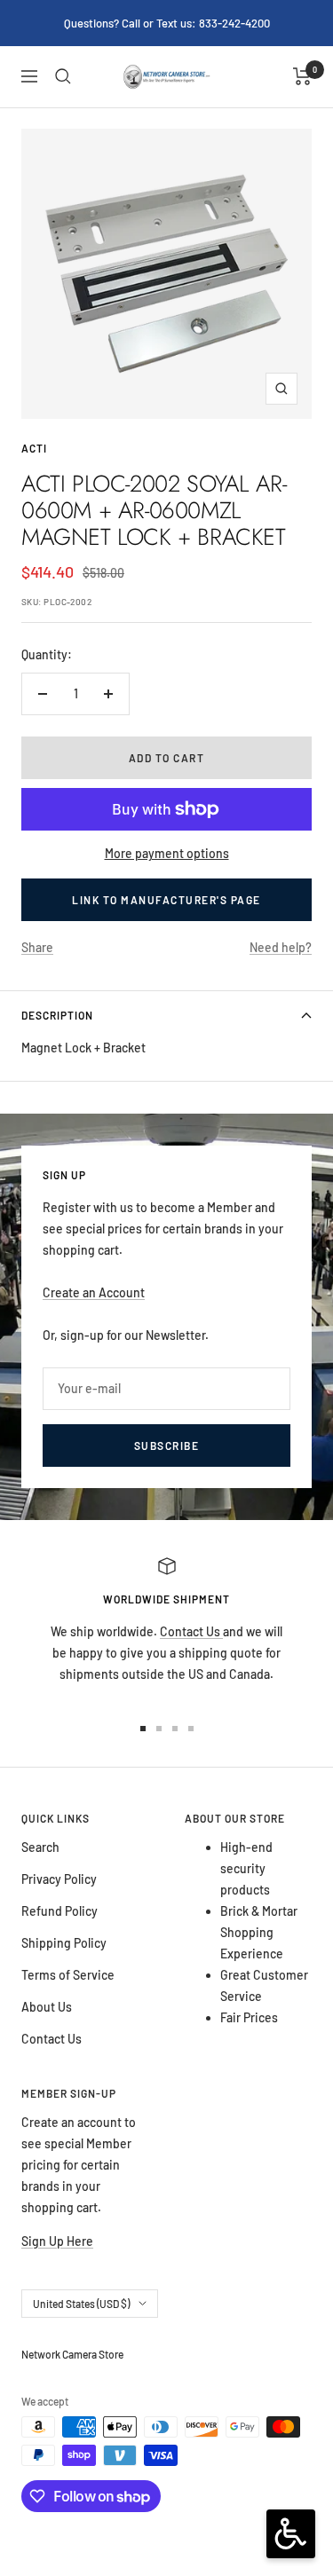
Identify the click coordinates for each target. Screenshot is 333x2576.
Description (57, 1015)
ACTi (34, 448)
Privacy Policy (59, 1879)
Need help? (281, 947)
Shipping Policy (64, 1943)
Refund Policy (59, 1911)
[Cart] (302, 76)
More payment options (167, 853)
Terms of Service (68, 1975)
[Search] (63, 76)
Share (37, 947)
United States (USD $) (81, 2304)
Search (40, 1847)
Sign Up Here (57, 2241)
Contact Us (191, 1631)
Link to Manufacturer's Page (166, 900)
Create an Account (94, 1292)
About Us (47, 2007)
